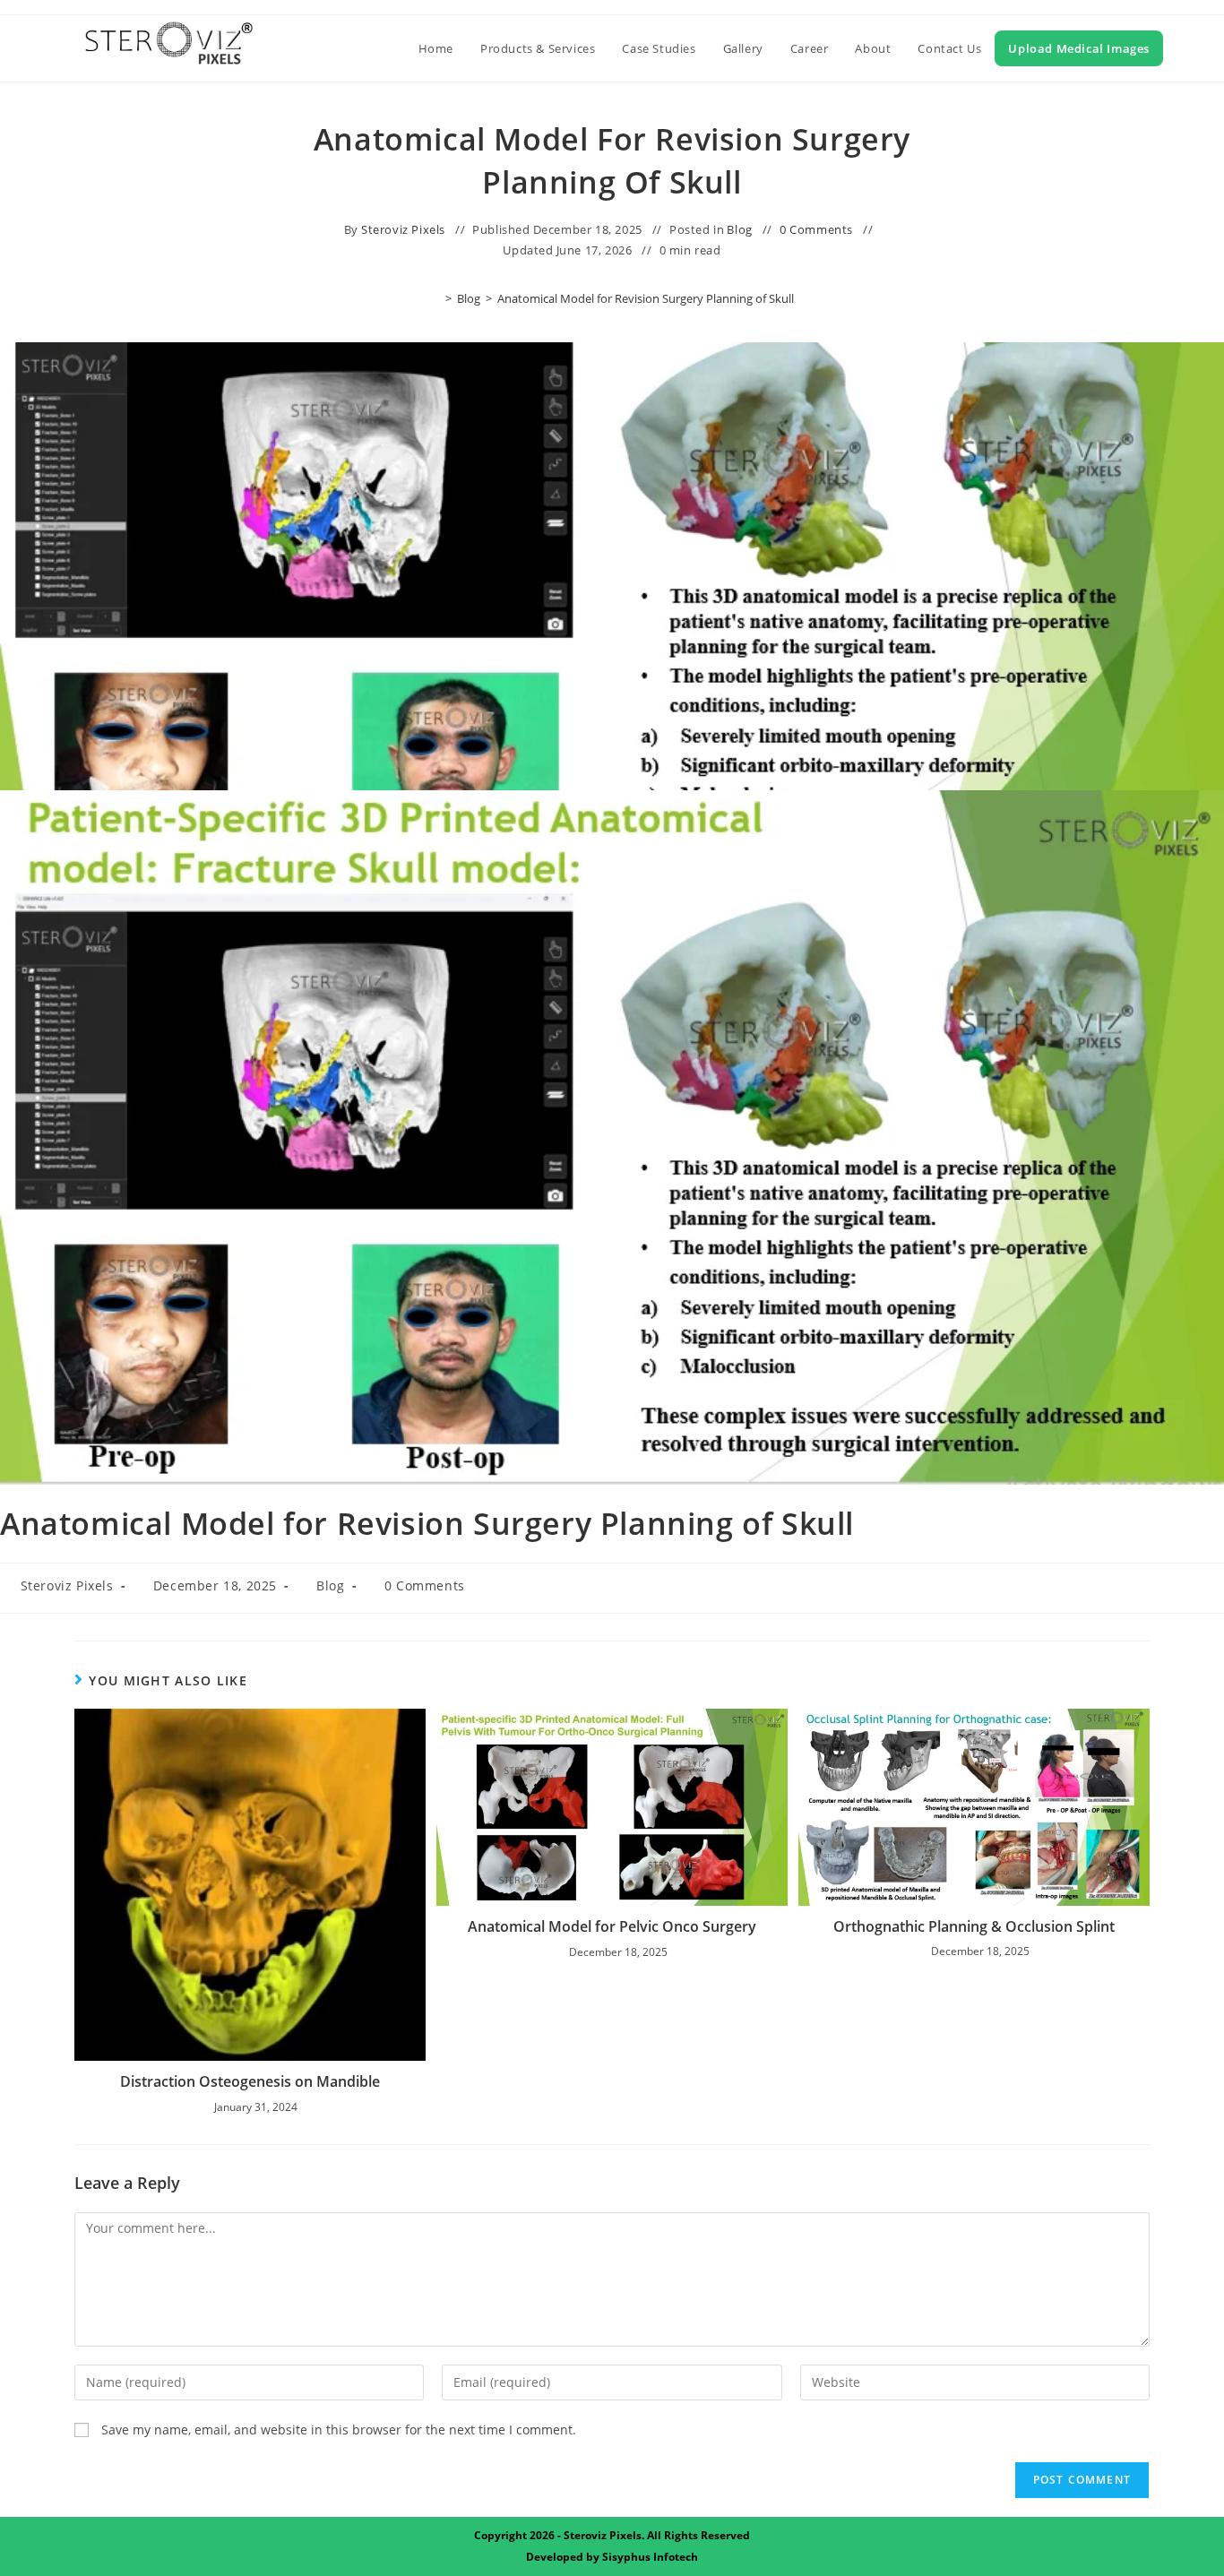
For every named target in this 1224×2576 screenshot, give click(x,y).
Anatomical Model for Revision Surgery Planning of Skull (646, 298)
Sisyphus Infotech (650, 2557)
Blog (739, 229)
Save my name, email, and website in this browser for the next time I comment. (339, 2430)
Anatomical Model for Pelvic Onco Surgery (612, 1926)
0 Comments (816, 229)
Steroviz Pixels (403, 229)
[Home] (435, 298)
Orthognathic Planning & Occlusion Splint (974, 1926)
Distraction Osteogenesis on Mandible (250, 2081)
